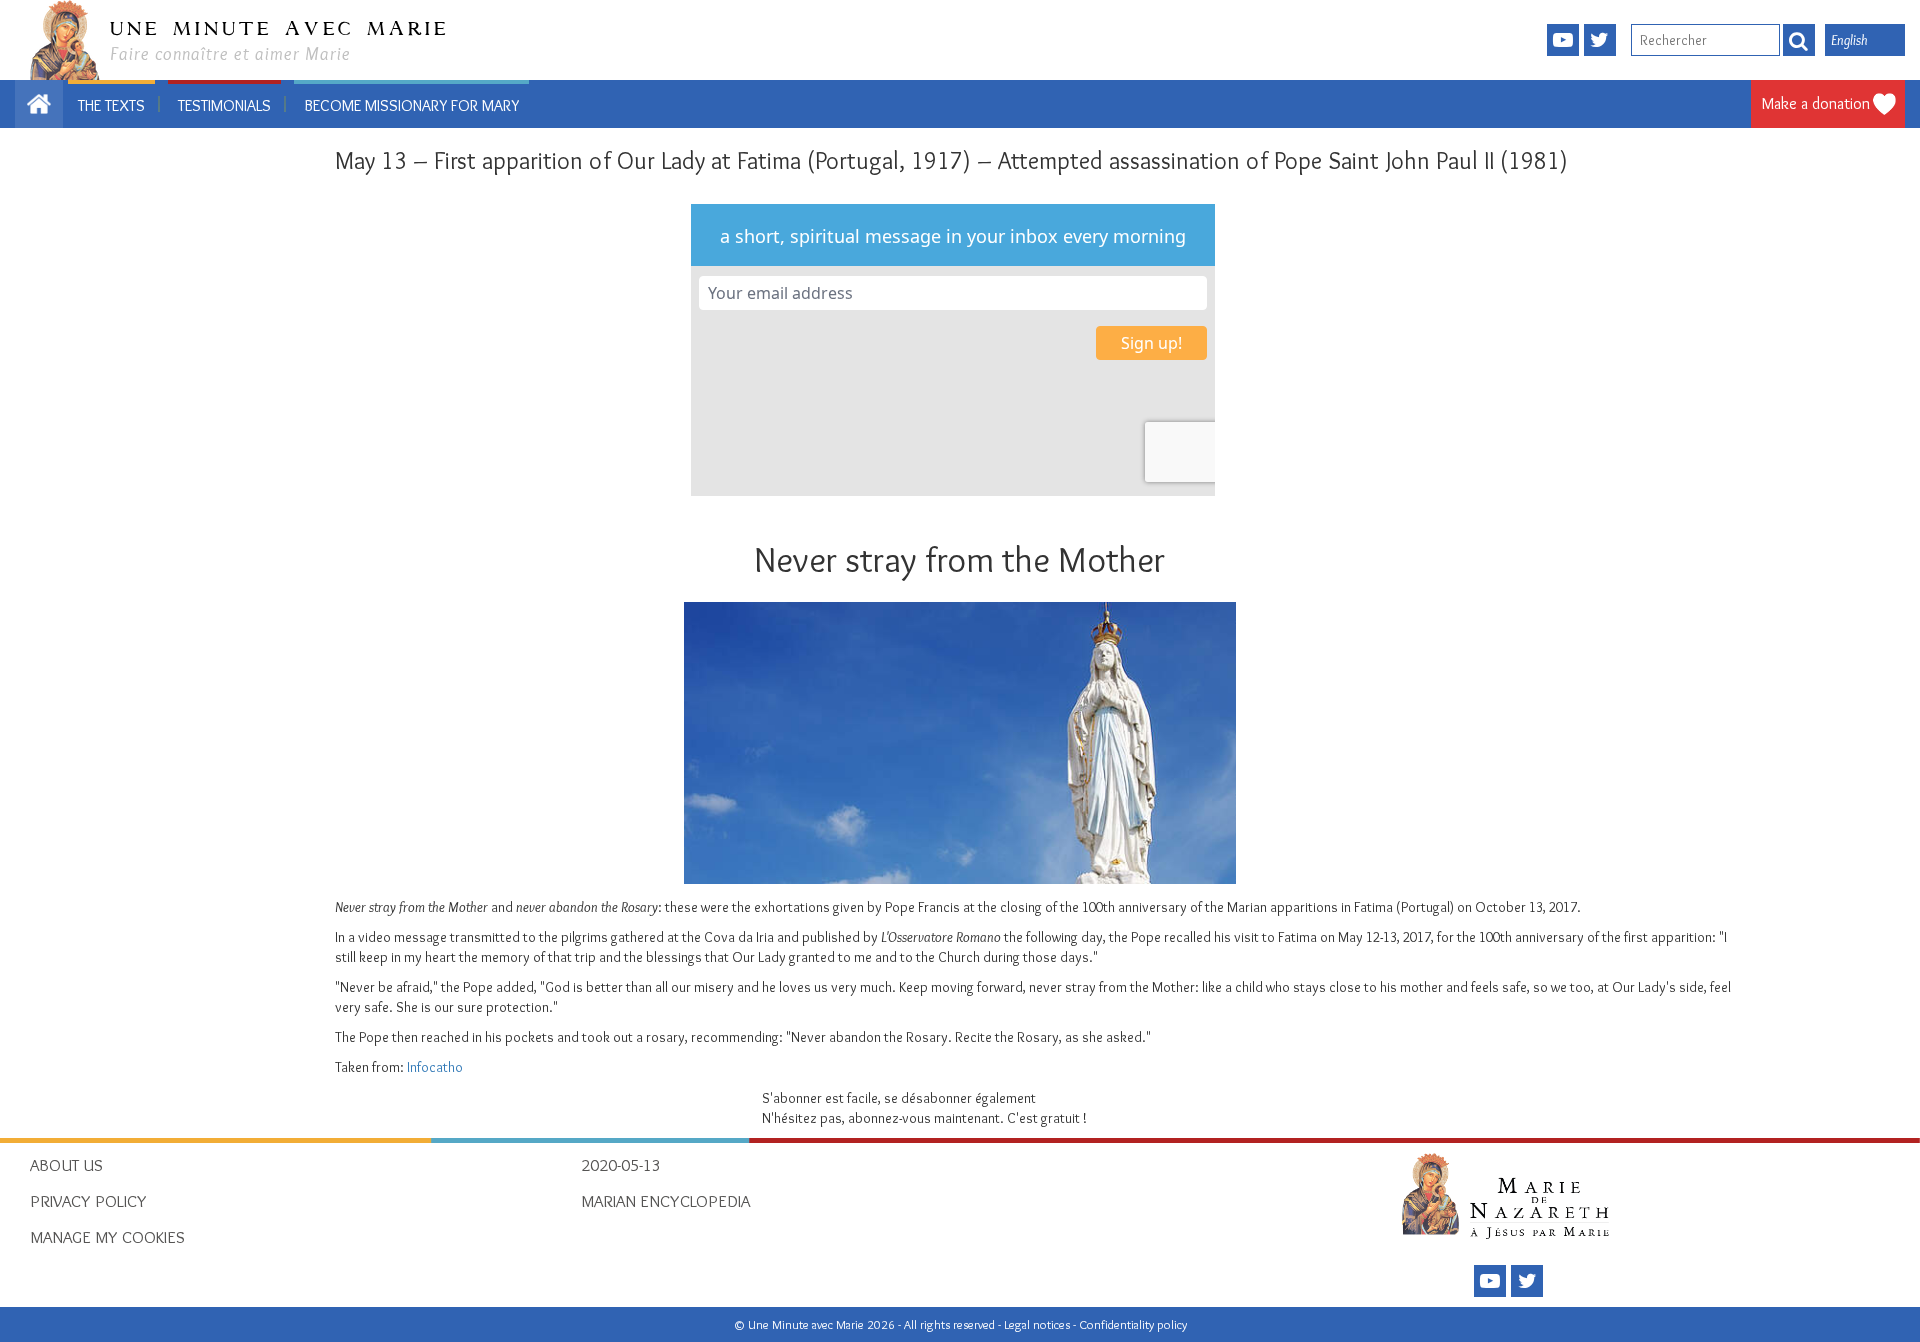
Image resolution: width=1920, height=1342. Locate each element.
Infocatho (435, 1067)
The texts (111, 105)
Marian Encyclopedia (665, 1201)
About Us (66, 1165)
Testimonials (224, 105)
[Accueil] (1511, 1195)
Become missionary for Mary (411, 105)
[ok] (1799, 40)
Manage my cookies (107, 1237)
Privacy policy (88, 1201)
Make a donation (1816, 103)
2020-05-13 (621, 1165)
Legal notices (1038, 1324)
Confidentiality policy (1133, 1324)
